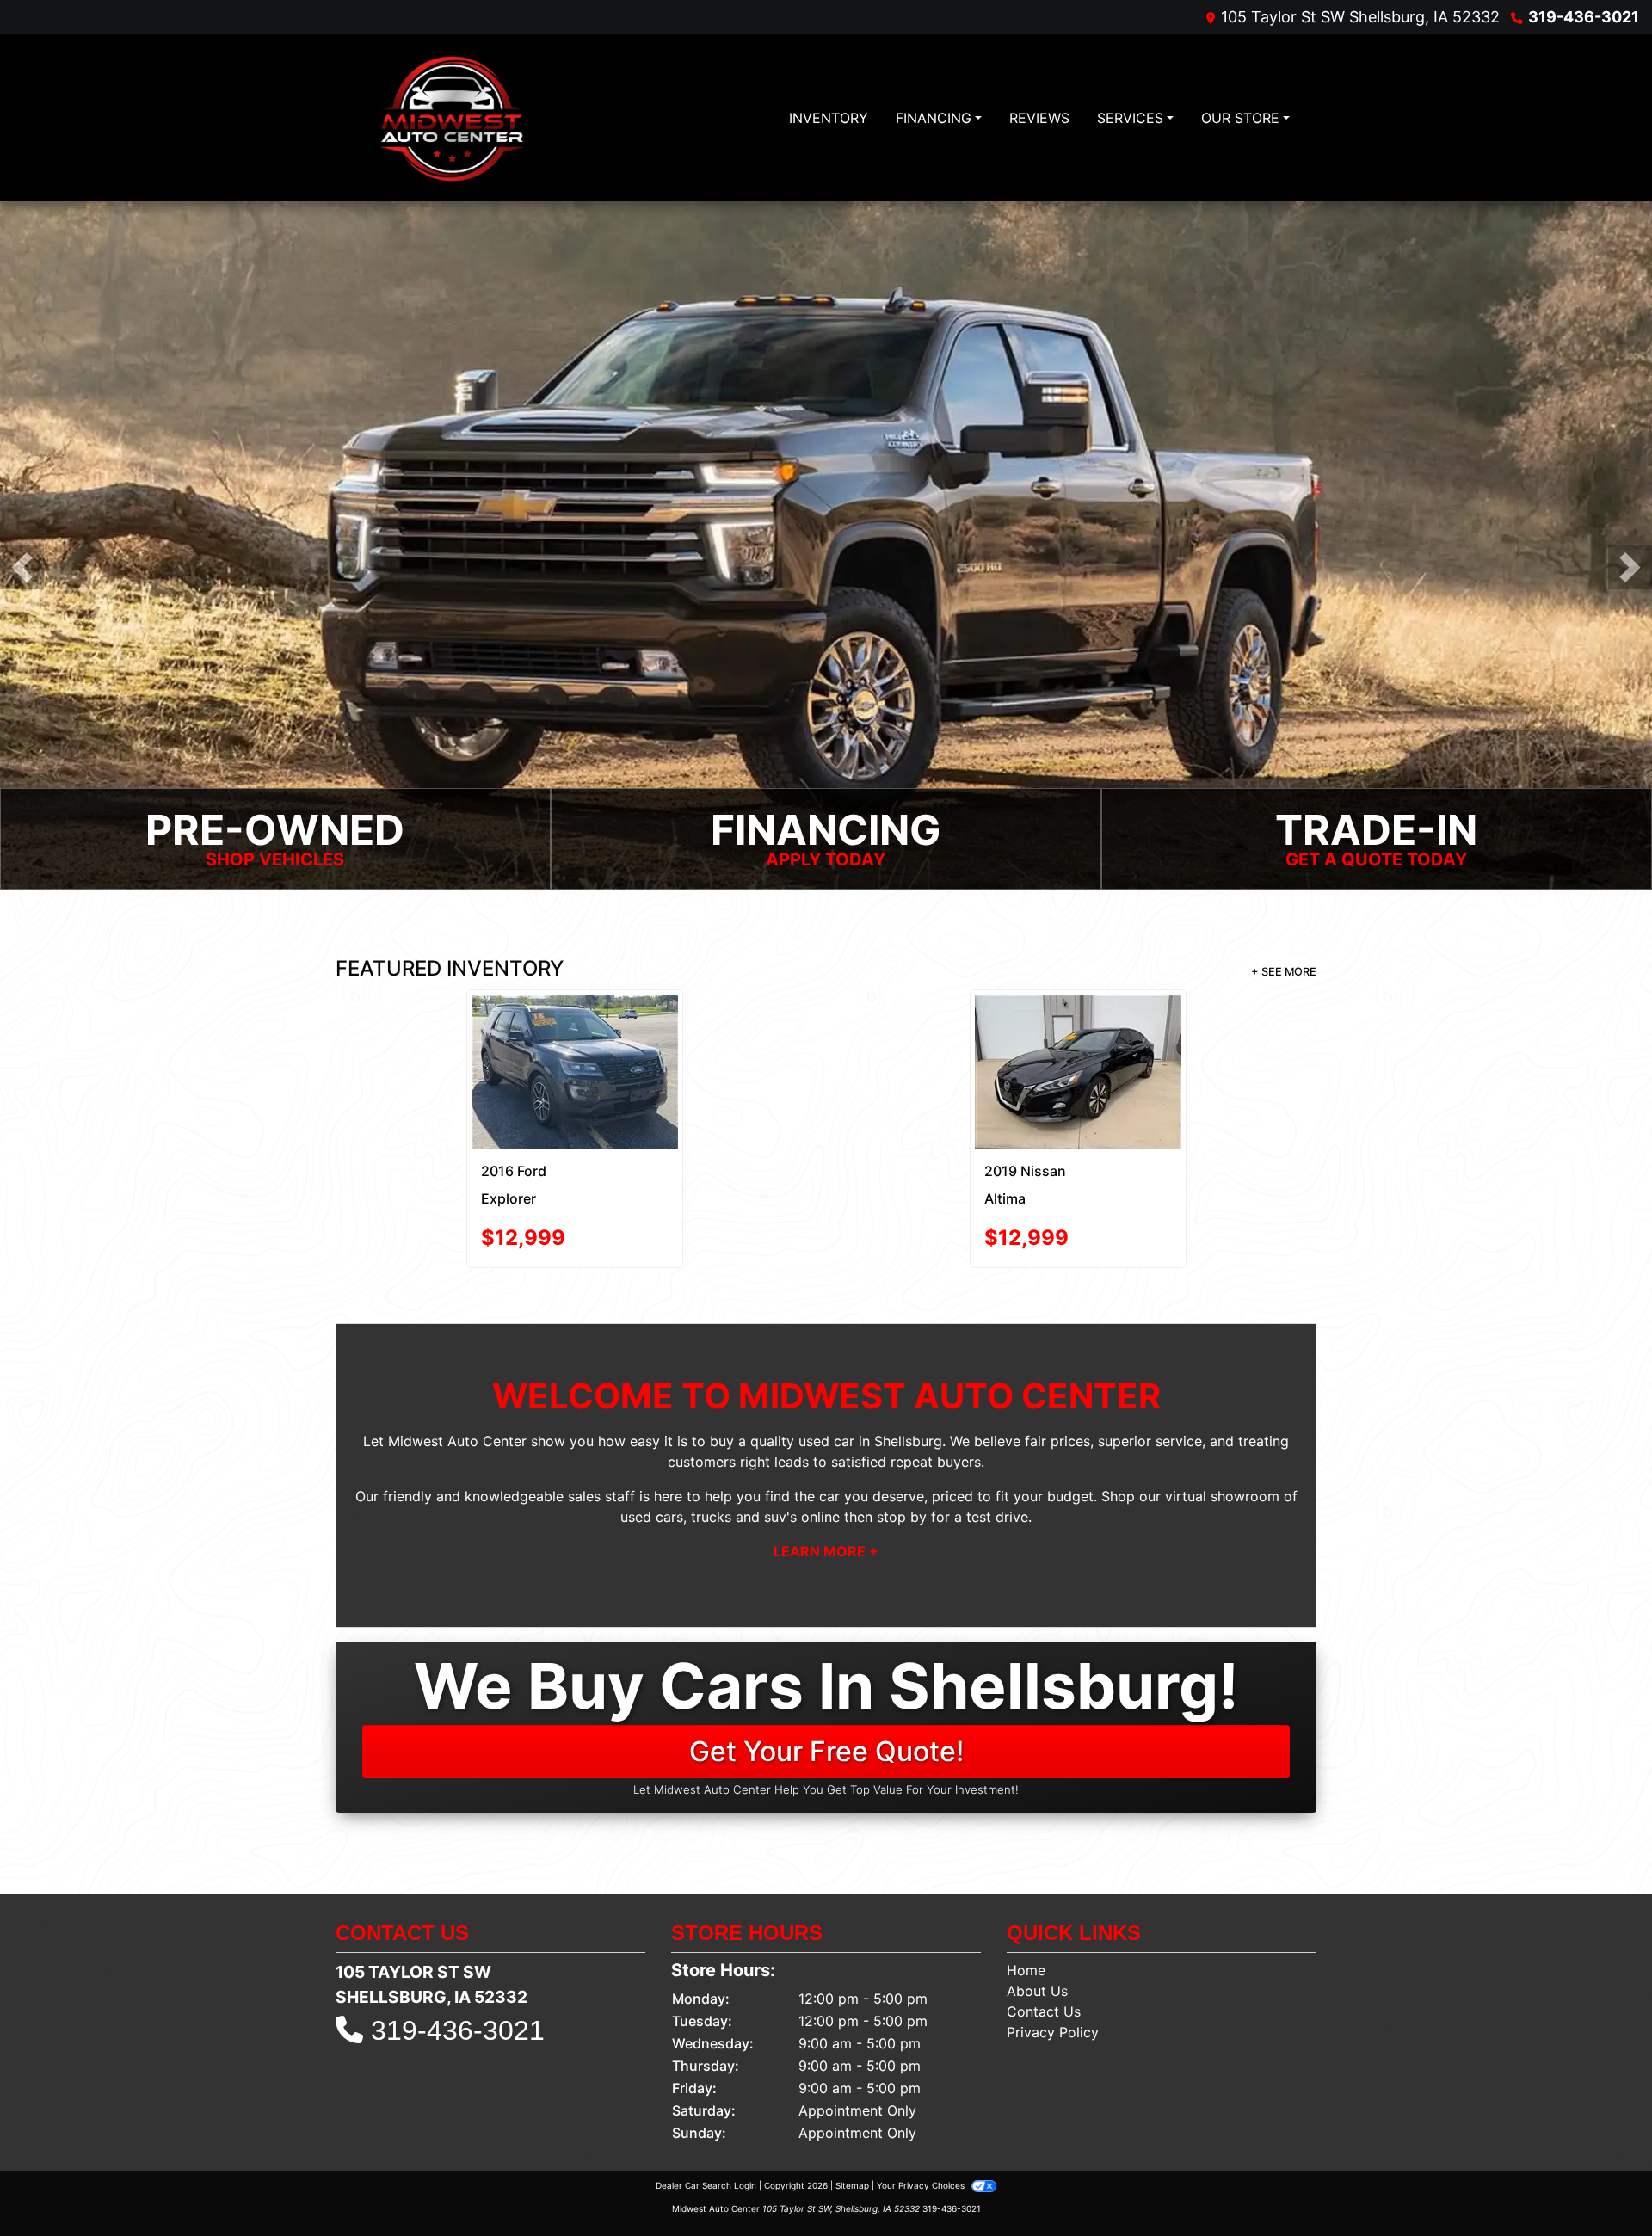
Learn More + (826, 1551)
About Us (1037, 1991)
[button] (22, 567)
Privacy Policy (1053, 2032)
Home (1026, 1970)
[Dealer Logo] (452, 118)
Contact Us (1044, 2011)
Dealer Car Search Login (706, 2185)
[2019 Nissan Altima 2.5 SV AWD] (1078, 1072)
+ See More (1284, 972)
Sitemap (852, 2185)
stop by (902, 1517)
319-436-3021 (1584, 17)
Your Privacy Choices (922, 2185)
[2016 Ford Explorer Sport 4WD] (575, 1072)
